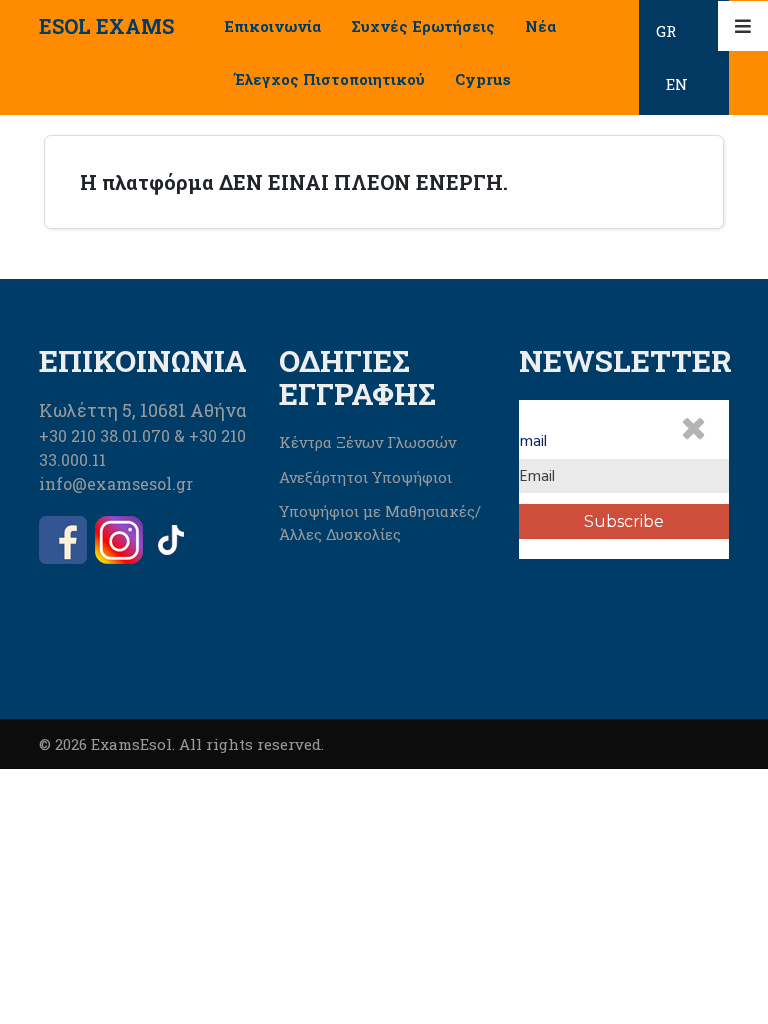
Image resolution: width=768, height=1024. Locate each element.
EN (677, 84)
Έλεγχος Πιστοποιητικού (329, 79)
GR (666, 31)
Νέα (540, 26)
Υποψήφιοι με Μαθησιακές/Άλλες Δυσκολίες (380, 522)
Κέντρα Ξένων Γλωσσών (367, 442)
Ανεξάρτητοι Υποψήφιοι (365, 477)
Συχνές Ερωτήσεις (423, 26)
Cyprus (483, 79)
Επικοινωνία (272, 26)
